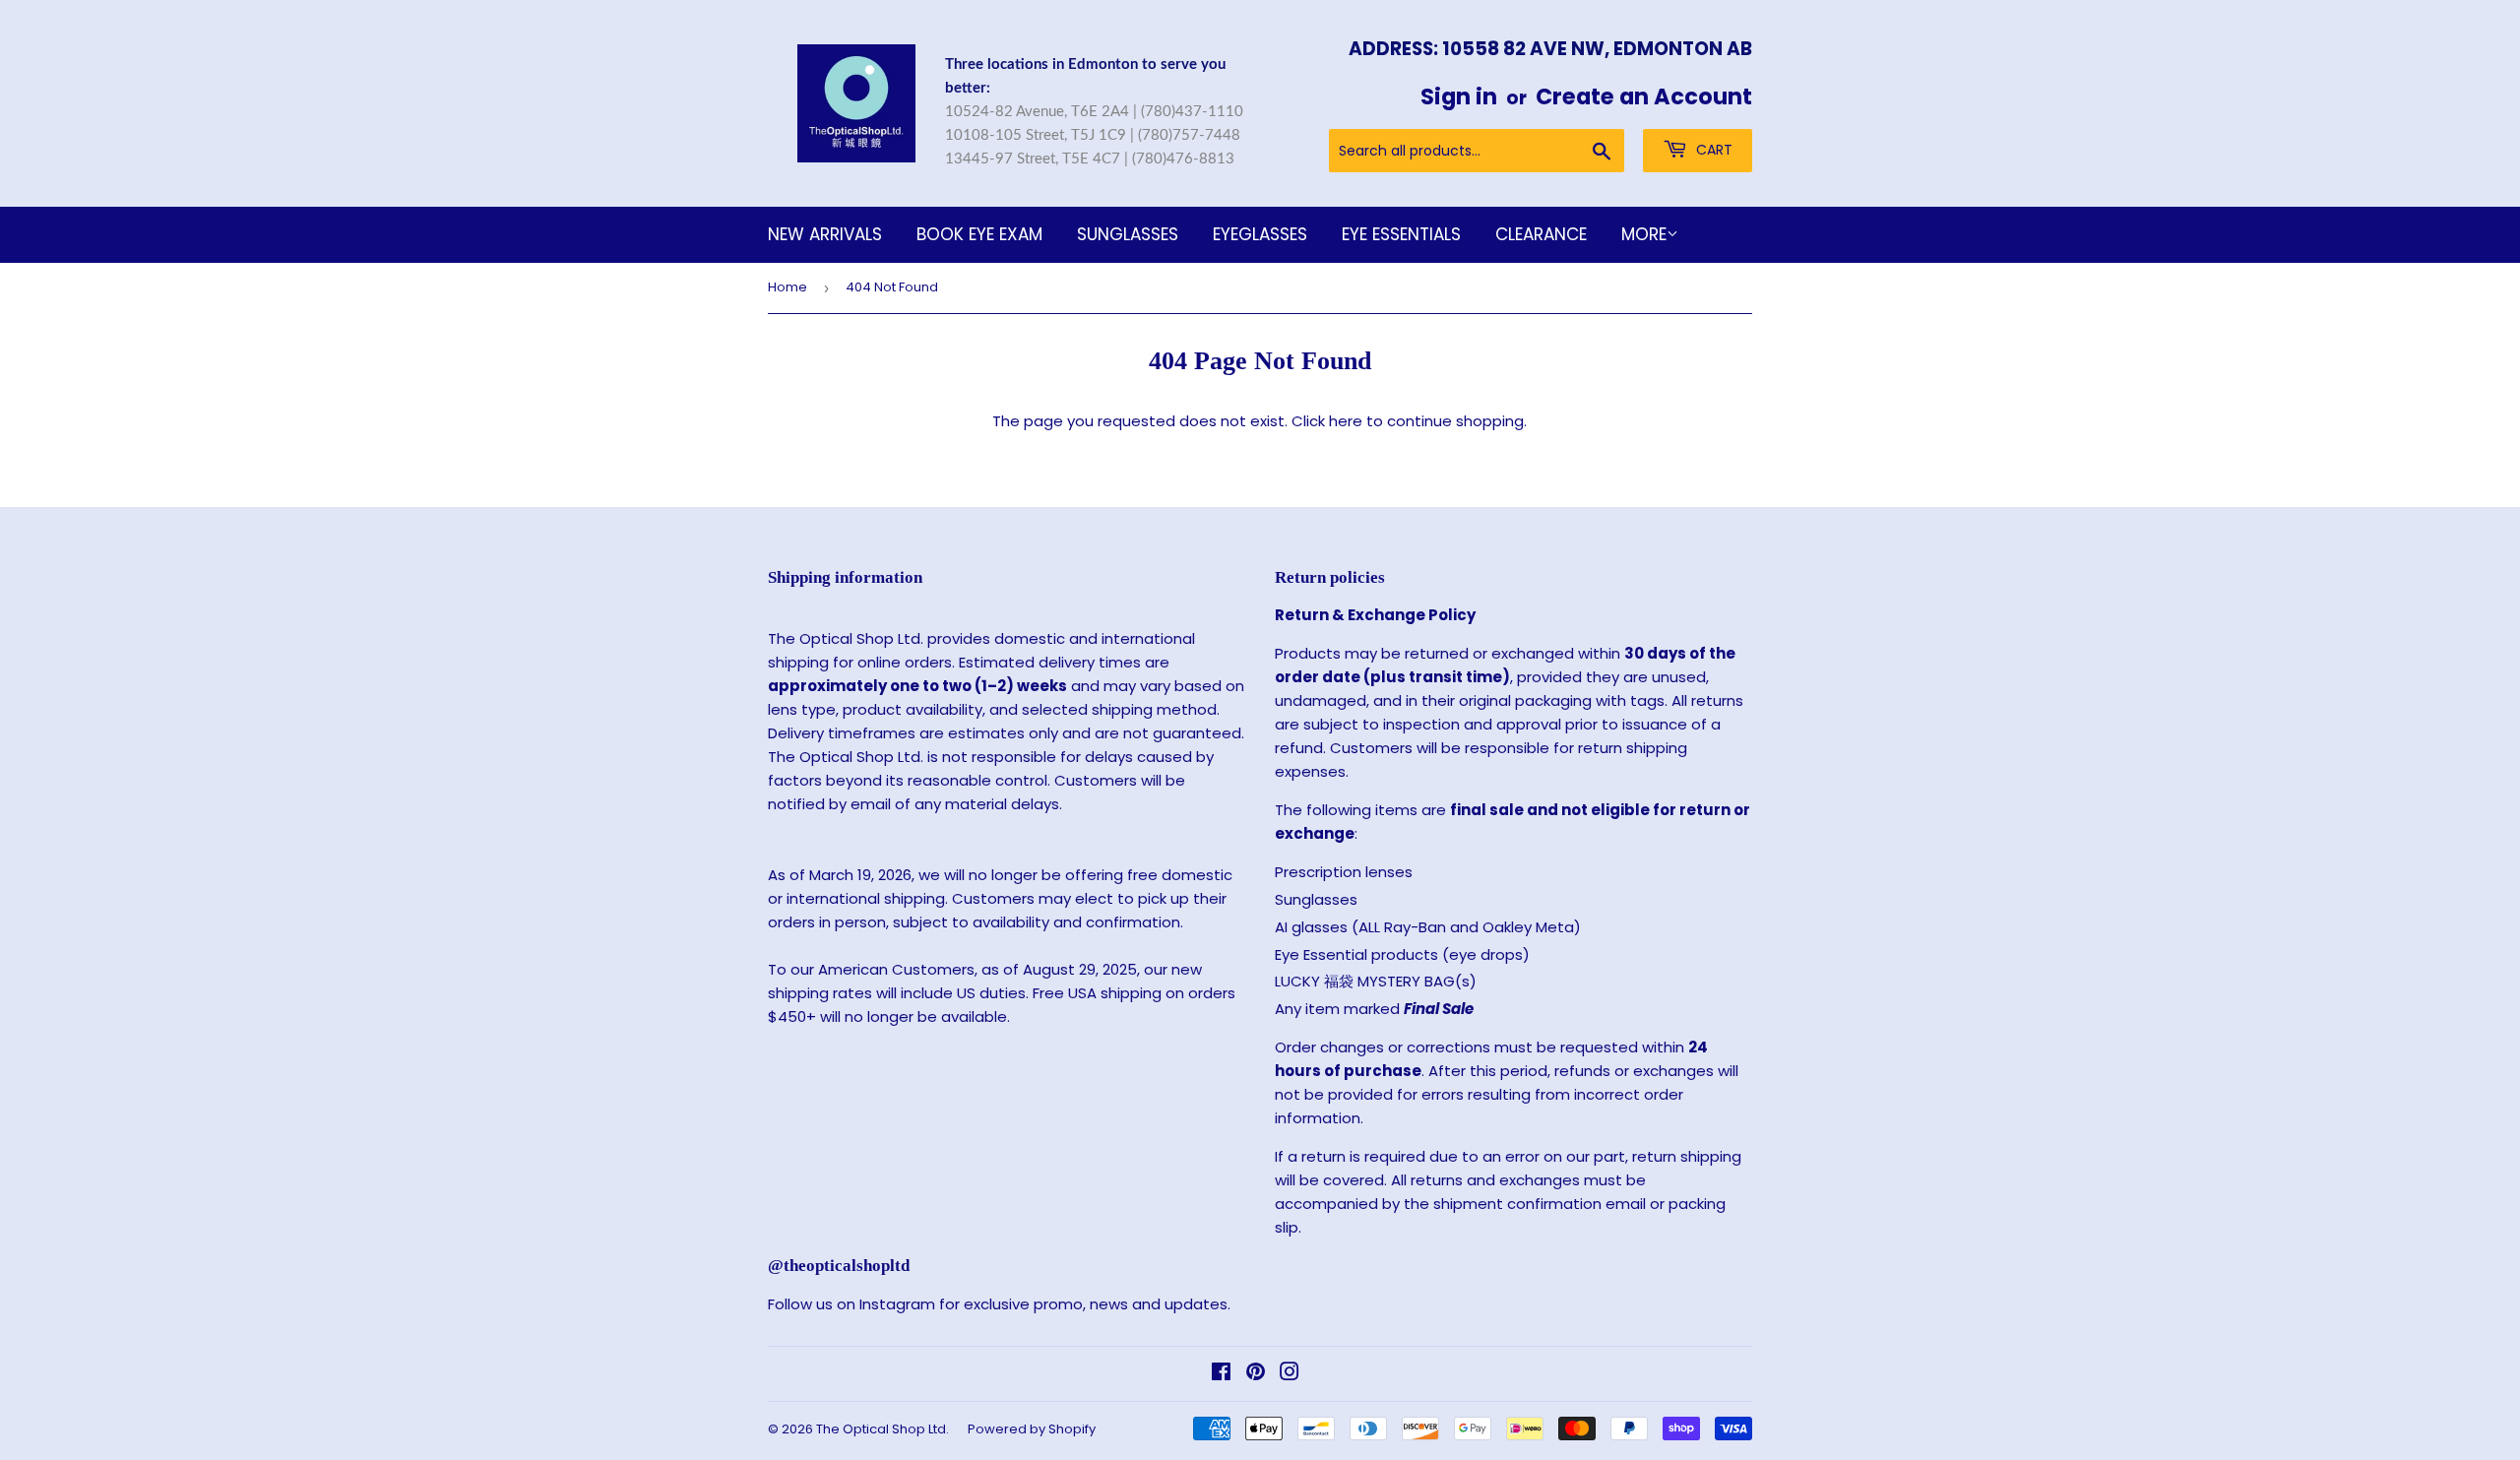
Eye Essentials (1401, 234)
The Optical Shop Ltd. (882, 1429)
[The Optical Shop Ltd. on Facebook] (1221, 1374)
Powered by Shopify (1032, 1429)
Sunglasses (1128, 234)
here (1346, 421)
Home (787, 287)
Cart (1712, 150)
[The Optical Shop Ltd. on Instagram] (1290, 1374)
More (1644, 234)
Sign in (1459, 96)
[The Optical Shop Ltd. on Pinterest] (1256, 1374)
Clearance (1541, 234)
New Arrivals (825, 234)
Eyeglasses (1260, 234)
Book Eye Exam (979, 234)
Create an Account (1644, 96)
